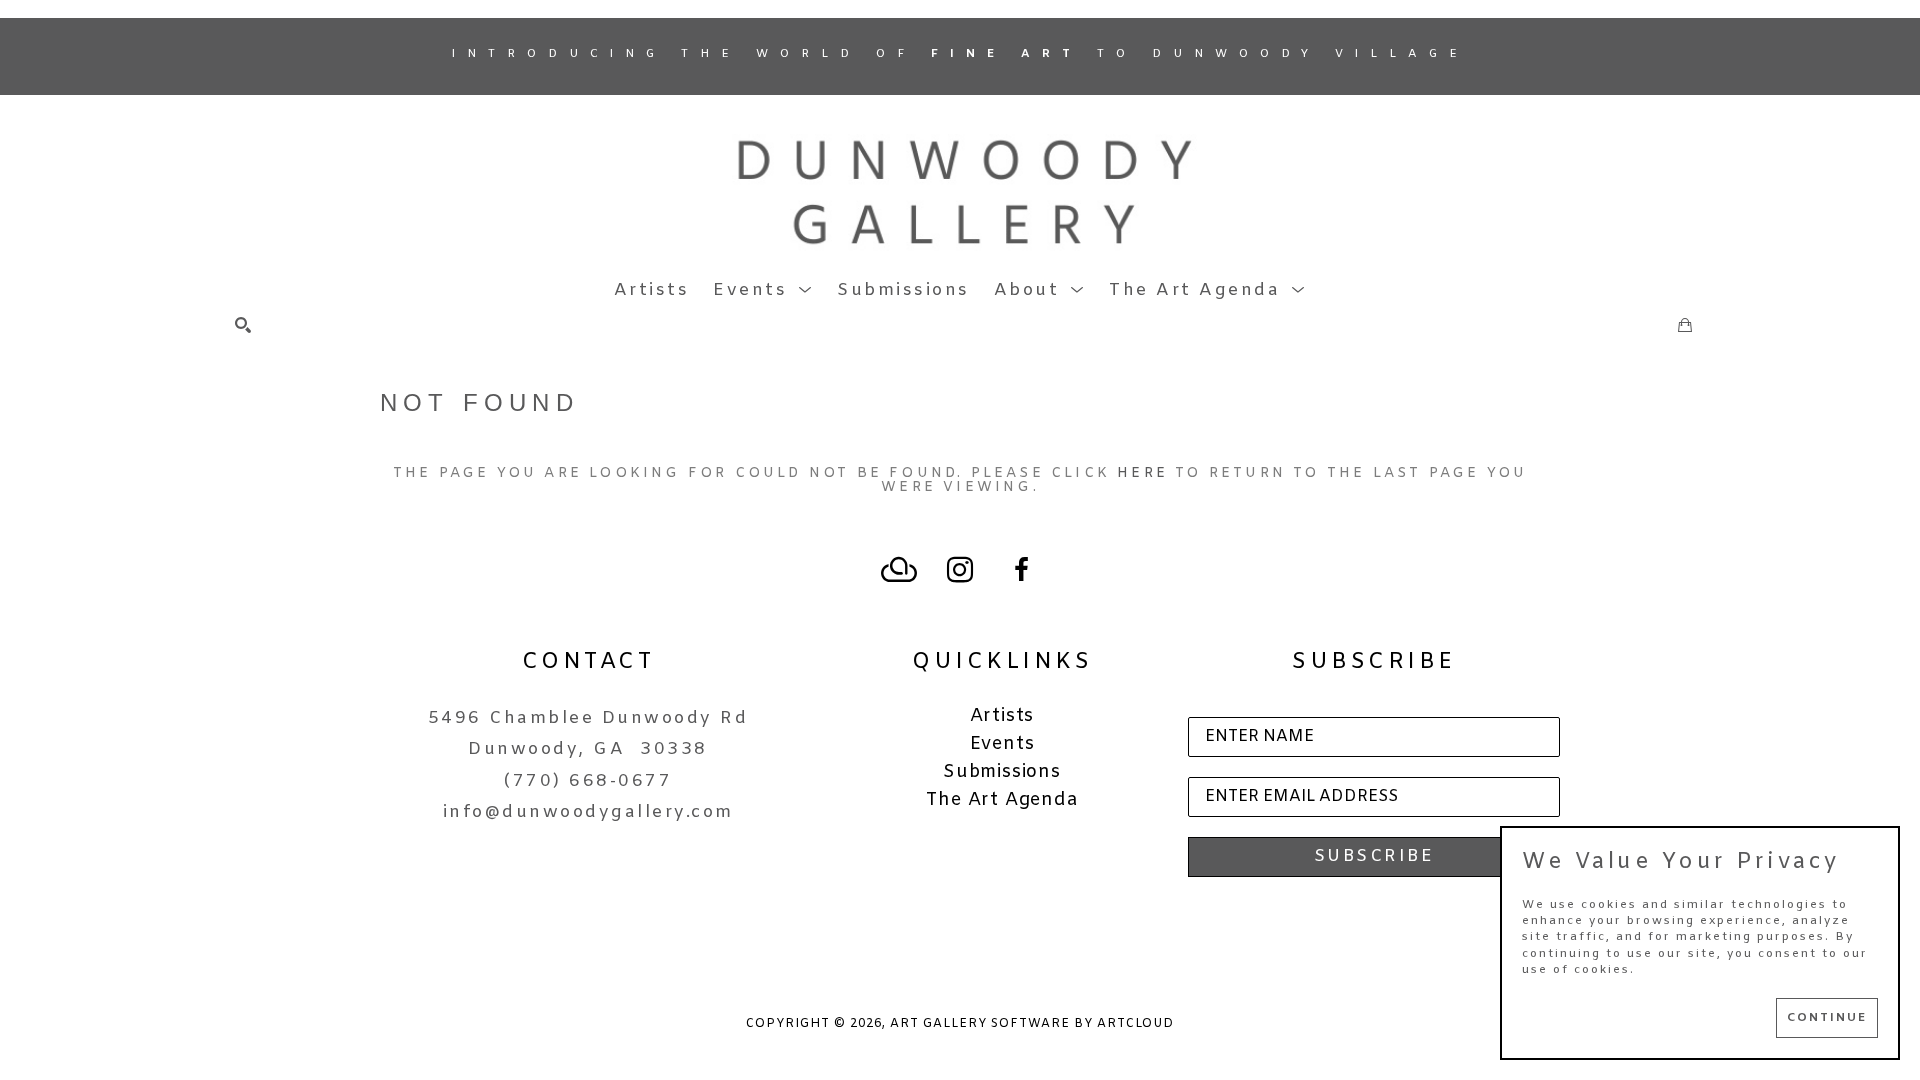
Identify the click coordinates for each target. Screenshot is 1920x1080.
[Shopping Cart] (1685, 325)
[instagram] (960, 570)
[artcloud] (899, 570)
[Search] (243, 325)
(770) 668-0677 (588, 781)
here (1142, 473)
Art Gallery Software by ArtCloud (1032, 1024)
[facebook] (1021, 570)
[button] (763, 290)
